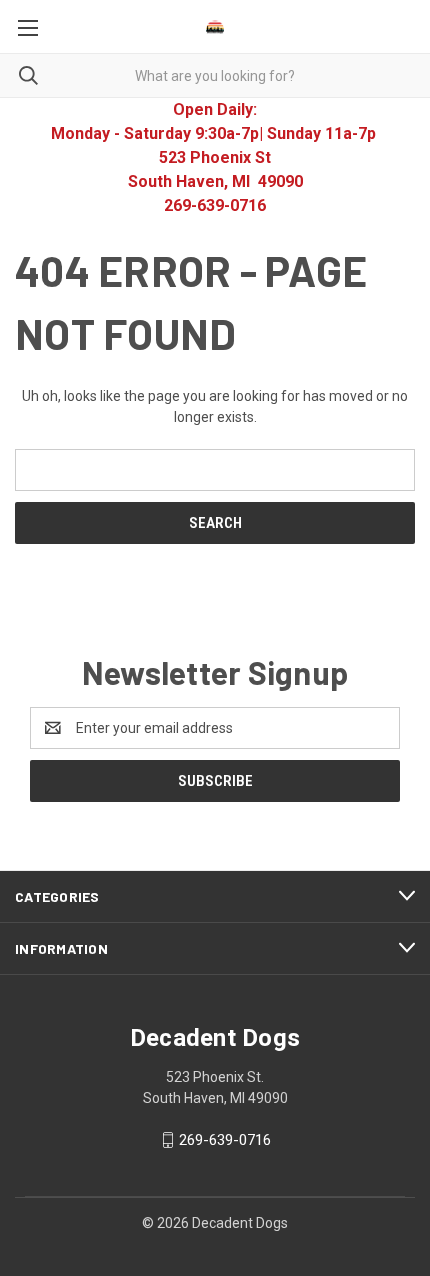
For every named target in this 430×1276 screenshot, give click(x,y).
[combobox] (215, 75)
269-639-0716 (225, 1140)
